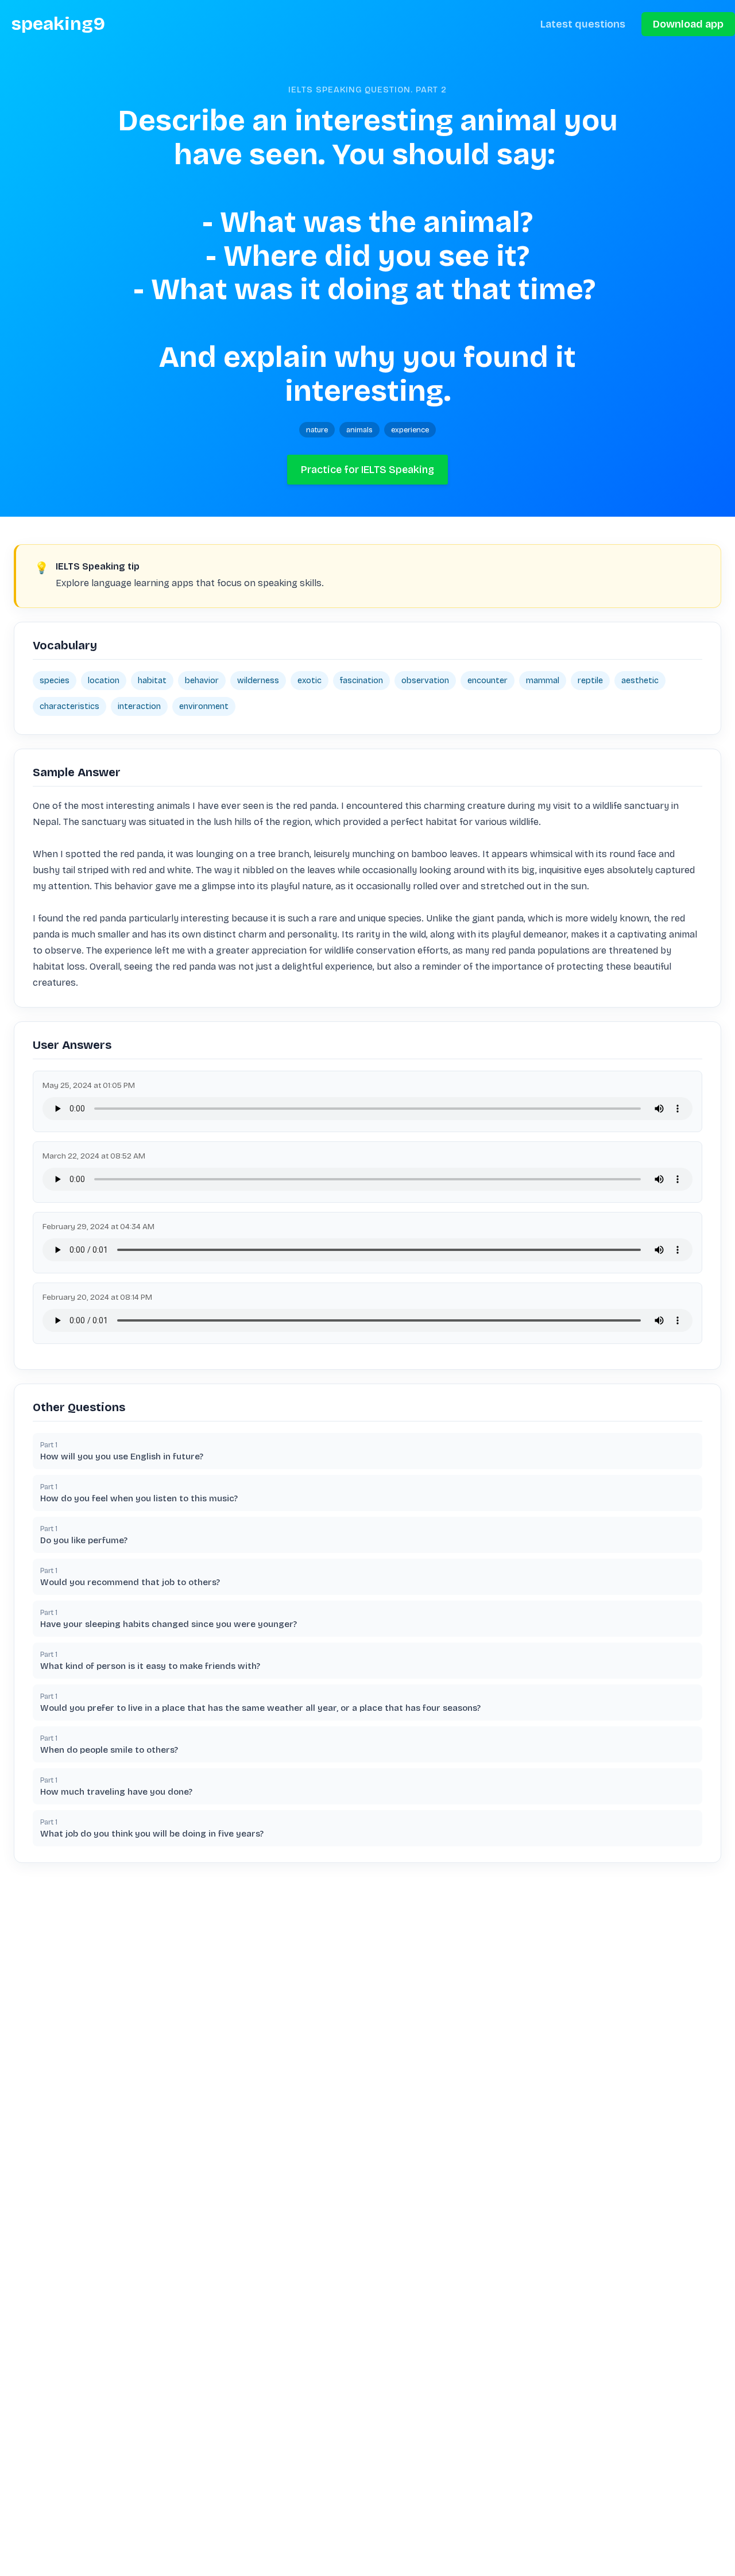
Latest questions (583, 24)
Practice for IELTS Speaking (367, 470)
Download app (688, 24)
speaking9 (58, 24)
